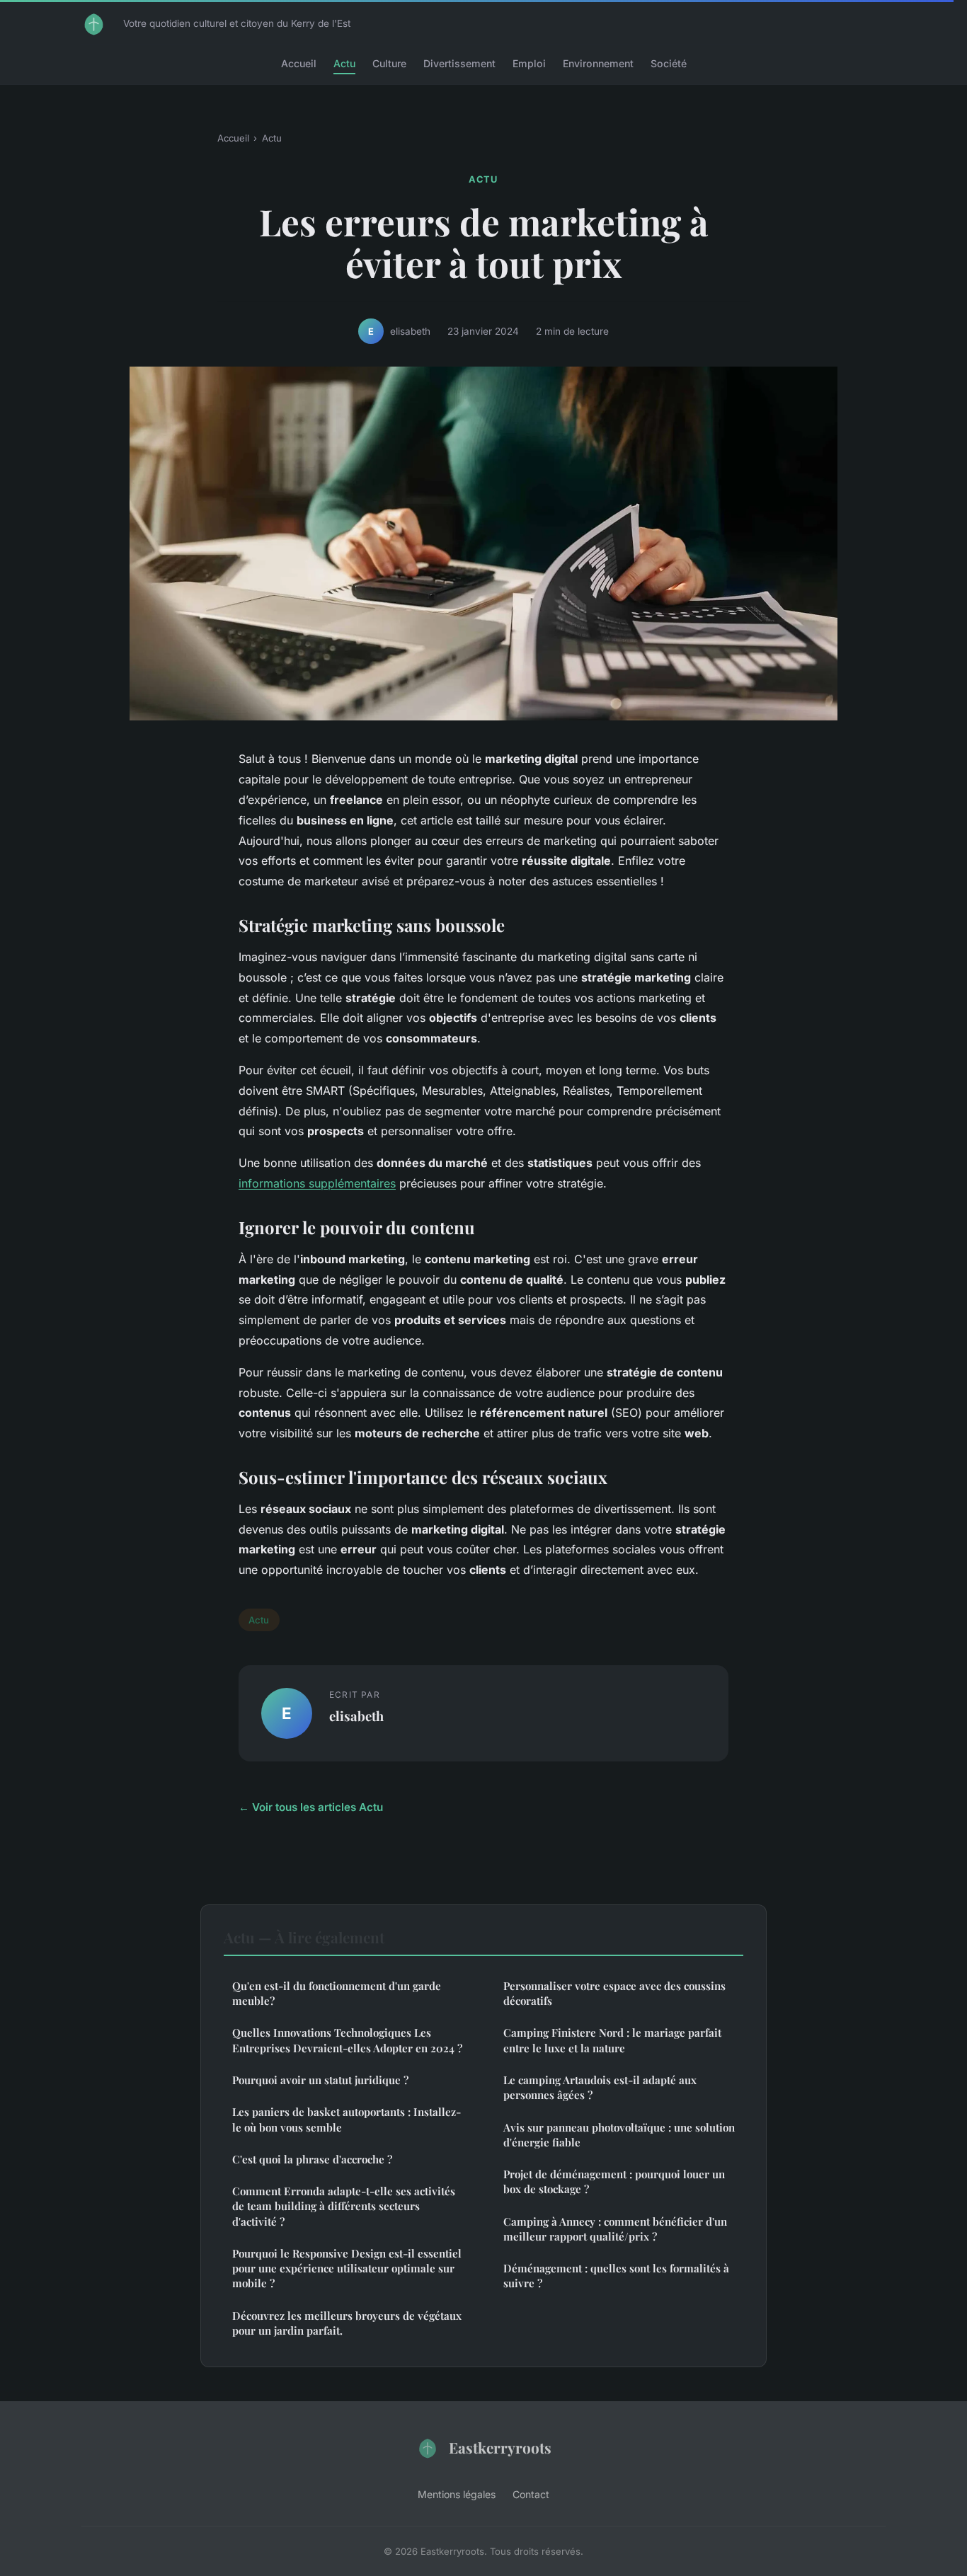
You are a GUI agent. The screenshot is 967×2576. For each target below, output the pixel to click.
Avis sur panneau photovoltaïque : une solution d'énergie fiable (619, 2135)
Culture (389, 63)
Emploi (529, 63)
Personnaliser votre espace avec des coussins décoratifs (614, 1993)
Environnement (598, 63)
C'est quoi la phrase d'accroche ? (312, 2159)
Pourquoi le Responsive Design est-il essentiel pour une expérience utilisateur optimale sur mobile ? (347, 2269)
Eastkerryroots (500, 2447)
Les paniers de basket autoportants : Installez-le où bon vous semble (347, 2119)
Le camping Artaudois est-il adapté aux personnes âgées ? (600, 2087)
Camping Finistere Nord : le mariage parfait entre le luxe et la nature (612, 2040)
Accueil (299, 63)
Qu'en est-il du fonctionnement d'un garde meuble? (337, 1993)
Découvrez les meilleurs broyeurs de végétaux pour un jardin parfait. (347, 2323)
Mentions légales (457, 2494)
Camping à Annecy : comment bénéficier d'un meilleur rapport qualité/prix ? (615, 2229)
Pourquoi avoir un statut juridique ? (320, 2080)
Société (669, 63)
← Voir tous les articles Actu (311, 1807)
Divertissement (459, 63)
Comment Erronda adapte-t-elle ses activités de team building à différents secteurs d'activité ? (344, 2206)
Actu (344, 63)
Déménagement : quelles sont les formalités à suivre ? (616, 2276)
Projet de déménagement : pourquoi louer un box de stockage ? (614, 2181)
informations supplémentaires (317, 1183)
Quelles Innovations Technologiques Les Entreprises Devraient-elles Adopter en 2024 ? (347, 2040)
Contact (531, 2494)
